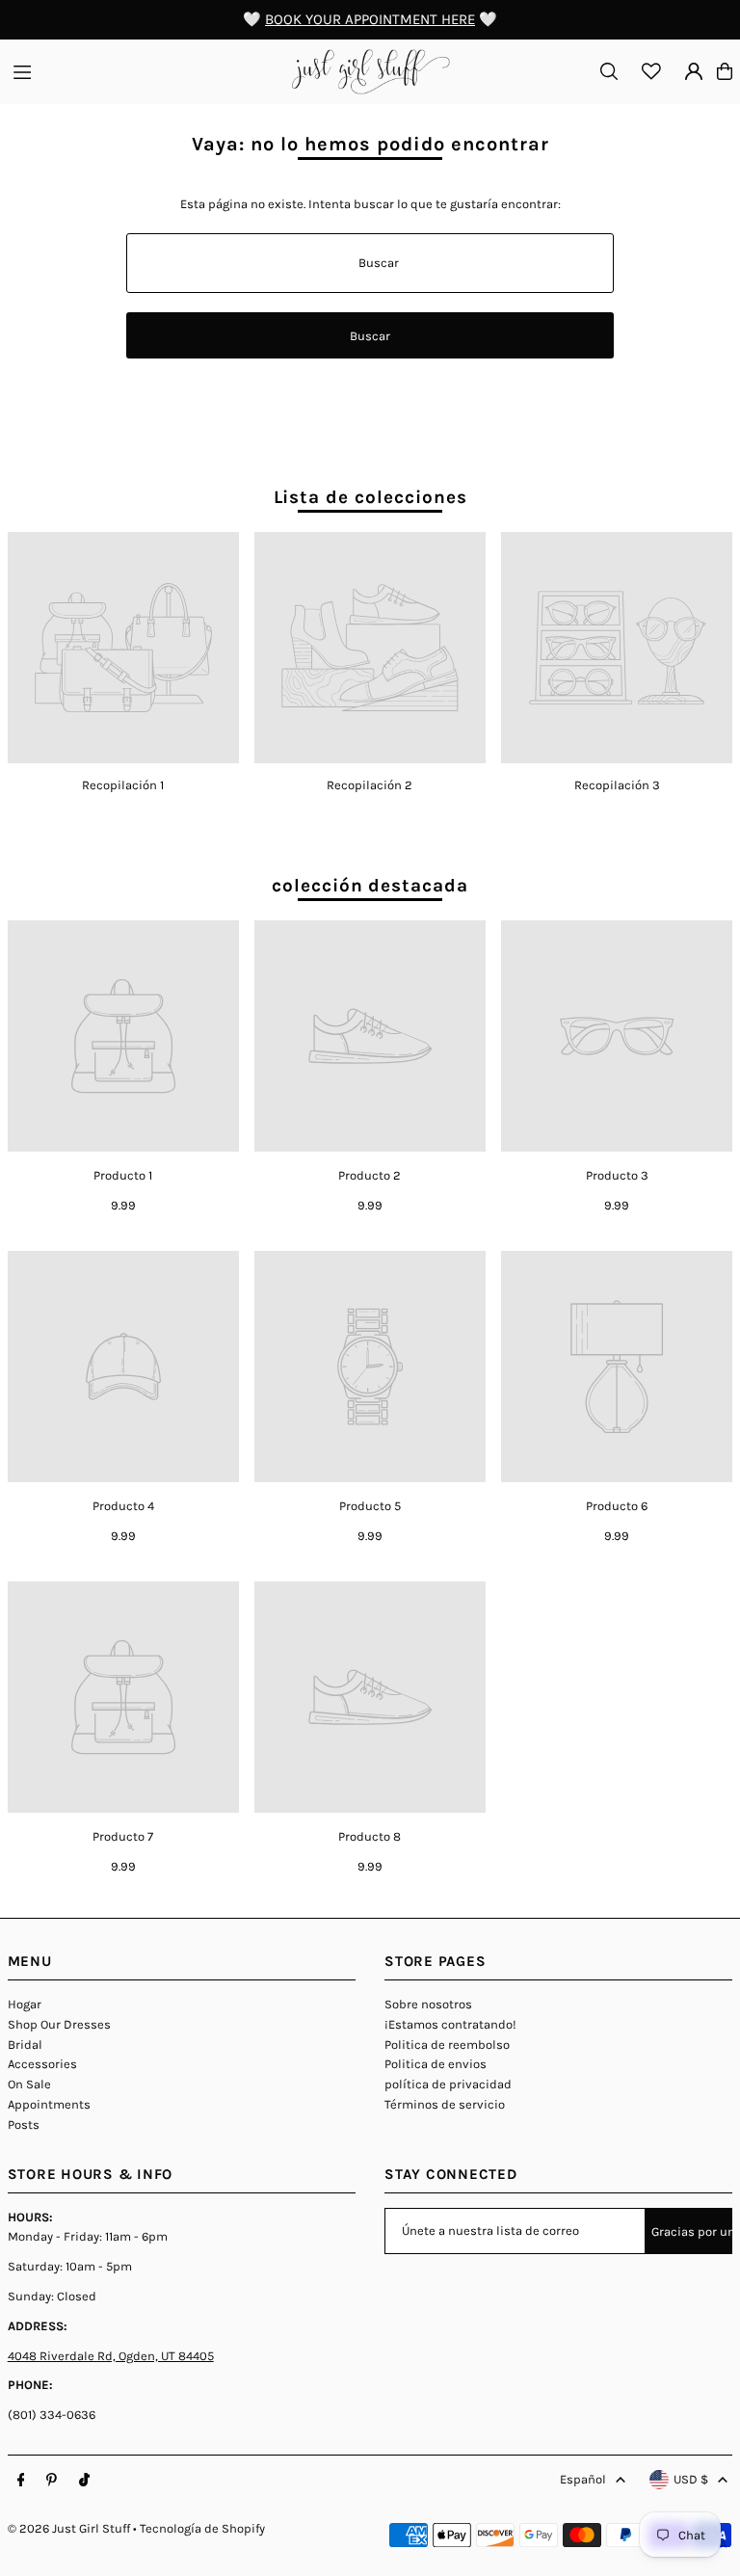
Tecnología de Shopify (202, 2528)
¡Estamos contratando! (450, 2024)
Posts (24, 2125)
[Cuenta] (694, 71)
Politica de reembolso (447, 2045)
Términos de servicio (445, 2104)
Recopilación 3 (617, 785)
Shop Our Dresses (59, 2024)
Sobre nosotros (428, 2004)
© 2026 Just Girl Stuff (69, 2528)
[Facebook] (21, 2481)
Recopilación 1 (123, 785)
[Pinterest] (52, 2481)
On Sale (29, 2084)
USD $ (691, 2479)
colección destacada (370, 886)
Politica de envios (436, 2064)
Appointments (49, 2104)
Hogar (25, 2004)
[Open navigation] (143, 70)
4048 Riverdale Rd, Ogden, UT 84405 (111, 2356)
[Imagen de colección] (123, 648)
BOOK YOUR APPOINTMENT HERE (370, 19)
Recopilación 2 (370, 785)
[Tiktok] (84, 2481)
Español (583, 2479)
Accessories (42, 2064)
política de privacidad (448, 2084)
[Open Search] (609, 71)
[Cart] (725, 71)
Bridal (25, 2045)
